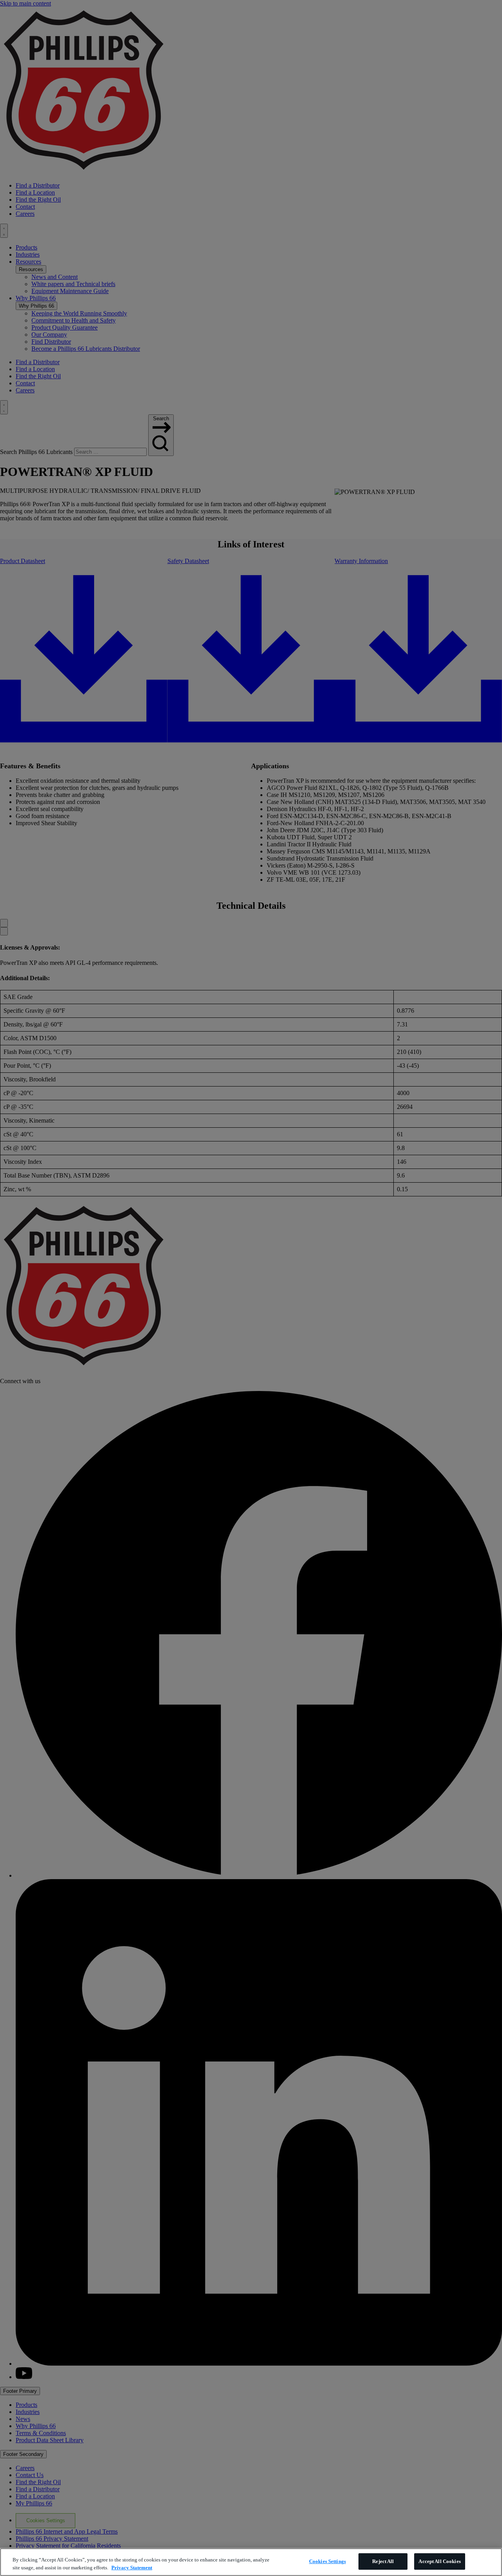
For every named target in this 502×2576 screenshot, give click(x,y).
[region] (251, 2562)
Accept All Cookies (439, 2561)
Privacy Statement (132, 2568)
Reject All (383, 2561)
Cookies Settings (327, 2561)
